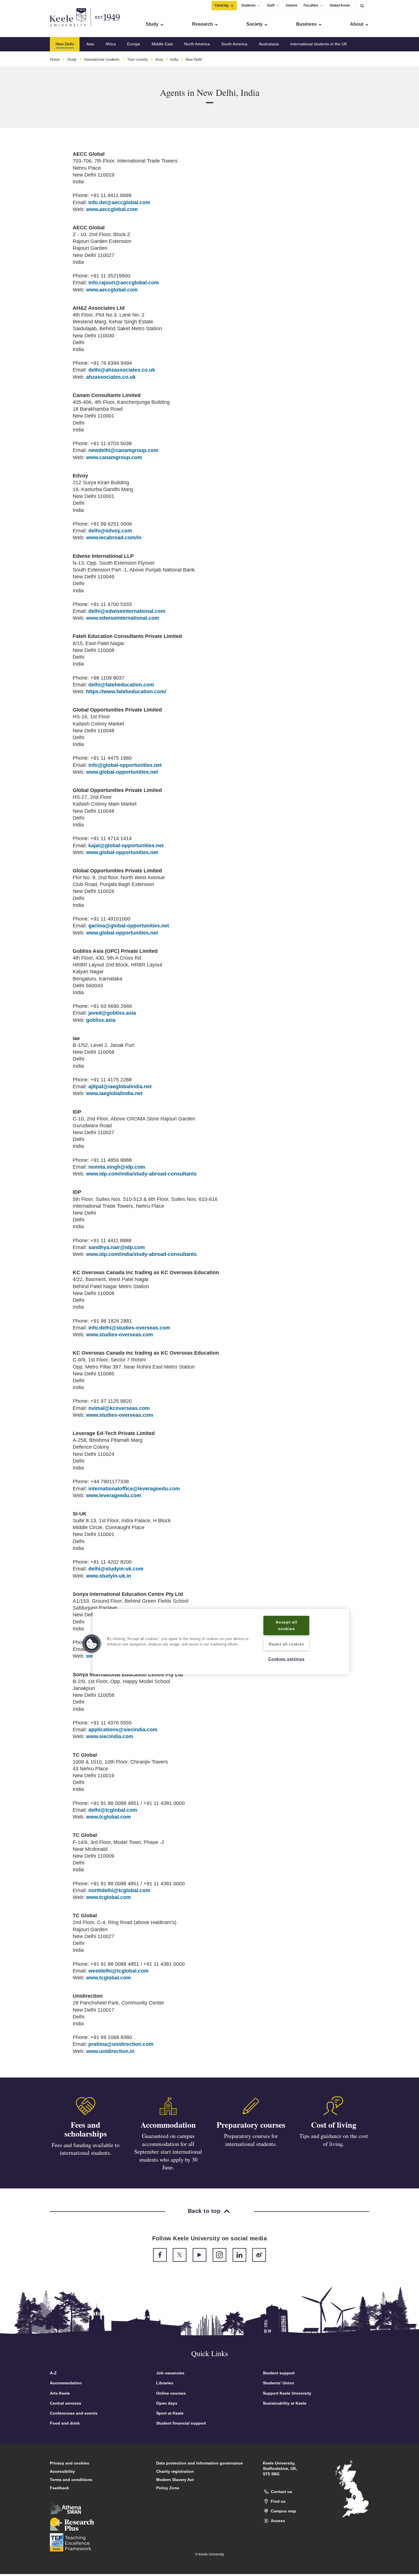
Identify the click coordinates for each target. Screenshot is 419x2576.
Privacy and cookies (70, 2463)
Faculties (311, 5)
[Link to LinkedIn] (239, 2255)
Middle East (162, 44)
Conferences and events (74, 2413)
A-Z (53, 2373)
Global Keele (340, 5)
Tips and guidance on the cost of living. (334, 2140)
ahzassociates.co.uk (111, 377)
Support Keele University (287, 2393)
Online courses (171, 2393)
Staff (271, 5)
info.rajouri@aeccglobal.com (124, 283)
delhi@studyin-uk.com (116, 1569)
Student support (279, 2373)
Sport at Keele (170, 2413)
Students (248, 5)
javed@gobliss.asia (112, 1013)
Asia (90, 44)
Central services (66, 2403)
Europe (134, 44)
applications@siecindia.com (123, 1730)
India (174, 59)
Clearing (221, 5)
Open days (167, 2403)
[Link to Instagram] (219, 2255)
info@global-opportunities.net (125, 765)
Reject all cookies (286, 1644)
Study (72, 59)
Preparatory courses (251, 2125)
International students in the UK (319, 44)
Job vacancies (170, 2373)
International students (102, 59)
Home (55, 59)
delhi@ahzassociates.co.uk (122, 370)
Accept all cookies (286, 1625)
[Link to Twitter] (180, 2255)
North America (197, 44)
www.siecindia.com (110, 1736)
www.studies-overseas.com (120, 1335)
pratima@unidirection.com (121, 2044)
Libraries (165, 2383)
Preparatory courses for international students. (251, 2140)
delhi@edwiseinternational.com (127, 611)
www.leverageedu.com (114, 1495)
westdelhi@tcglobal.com (118, 1971)
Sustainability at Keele (285, 2403)
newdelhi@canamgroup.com (123, 450)
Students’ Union (278, 2383)
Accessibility (62, 2471)
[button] (362, 6)
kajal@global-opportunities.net (126, 846)
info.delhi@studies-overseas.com (129, 1328)
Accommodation (168, 2125)
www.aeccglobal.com (112, 209)
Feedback (59, 2488)
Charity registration (175, 2471)
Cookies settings (286, 1659)
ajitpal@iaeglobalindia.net (120, 1087)
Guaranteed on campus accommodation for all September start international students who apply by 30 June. (168, 2152)
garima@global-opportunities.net (129, 926)
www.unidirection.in (110, 2051)
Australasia (269, 44)
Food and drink (65, 2423)
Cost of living (334, 2125)
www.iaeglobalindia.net (114, 1093)
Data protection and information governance (200, 2463)
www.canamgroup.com (114, 457)
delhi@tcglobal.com (113, 1810)
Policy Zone (168, 2488)
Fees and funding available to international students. (86, 2149)
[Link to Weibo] (259, 2255)
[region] (221, 1642)
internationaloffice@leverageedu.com (134, 1489)
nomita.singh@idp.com (117, 1167)
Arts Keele (60, 2393)
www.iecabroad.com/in (114, 538)
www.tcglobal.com (108, 1817)
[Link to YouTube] (200, 2255)
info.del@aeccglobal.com (119, 202)
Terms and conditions (71, 2480)
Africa (111, 44)
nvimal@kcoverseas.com (119, 1408)
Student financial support (181, 2423)
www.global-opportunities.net (122, 772)
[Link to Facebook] (160, 2255)
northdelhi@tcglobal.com (119, 1890)
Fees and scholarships (86, 2129)
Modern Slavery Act (175, 2480)
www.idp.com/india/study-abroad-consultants (141, 1174)
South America (234, 44)
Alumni (291, 5)
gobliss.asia (101, 1020)
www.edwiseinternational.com (123, 618)
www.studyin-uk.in (109, 1576)
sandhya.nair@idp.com (117, 1247)
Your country (138, 59)
